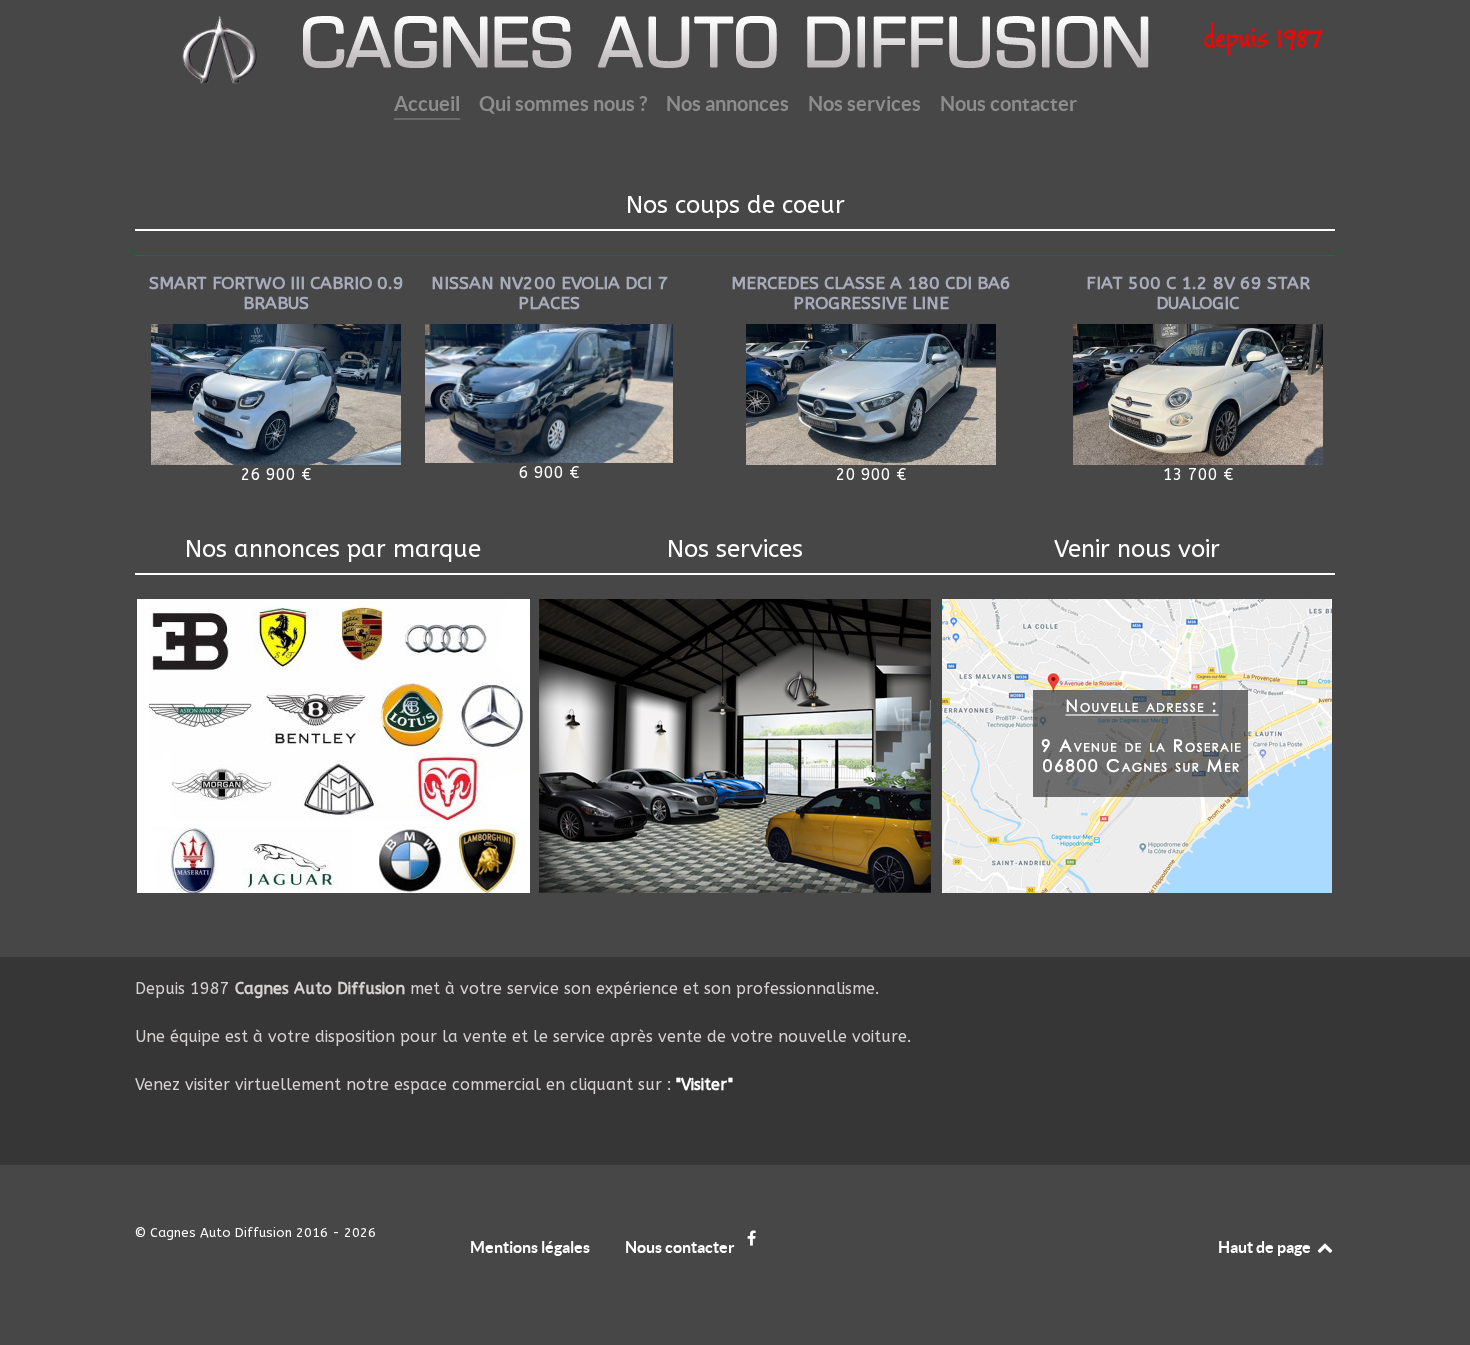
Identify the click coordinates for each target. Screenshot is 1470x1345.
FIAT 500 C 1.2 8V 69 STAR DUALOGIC (1198, 293)
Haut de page (1266, 1247)
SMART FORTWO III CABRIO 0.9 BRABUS (276, 293)
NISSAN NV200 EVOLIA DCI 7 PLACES (549, 293)
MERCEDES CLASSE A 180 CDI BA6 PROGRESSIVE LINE (871, 293)
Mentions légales (530, 1247)
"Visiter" (704, 1084)
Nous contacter (680, 1247)
